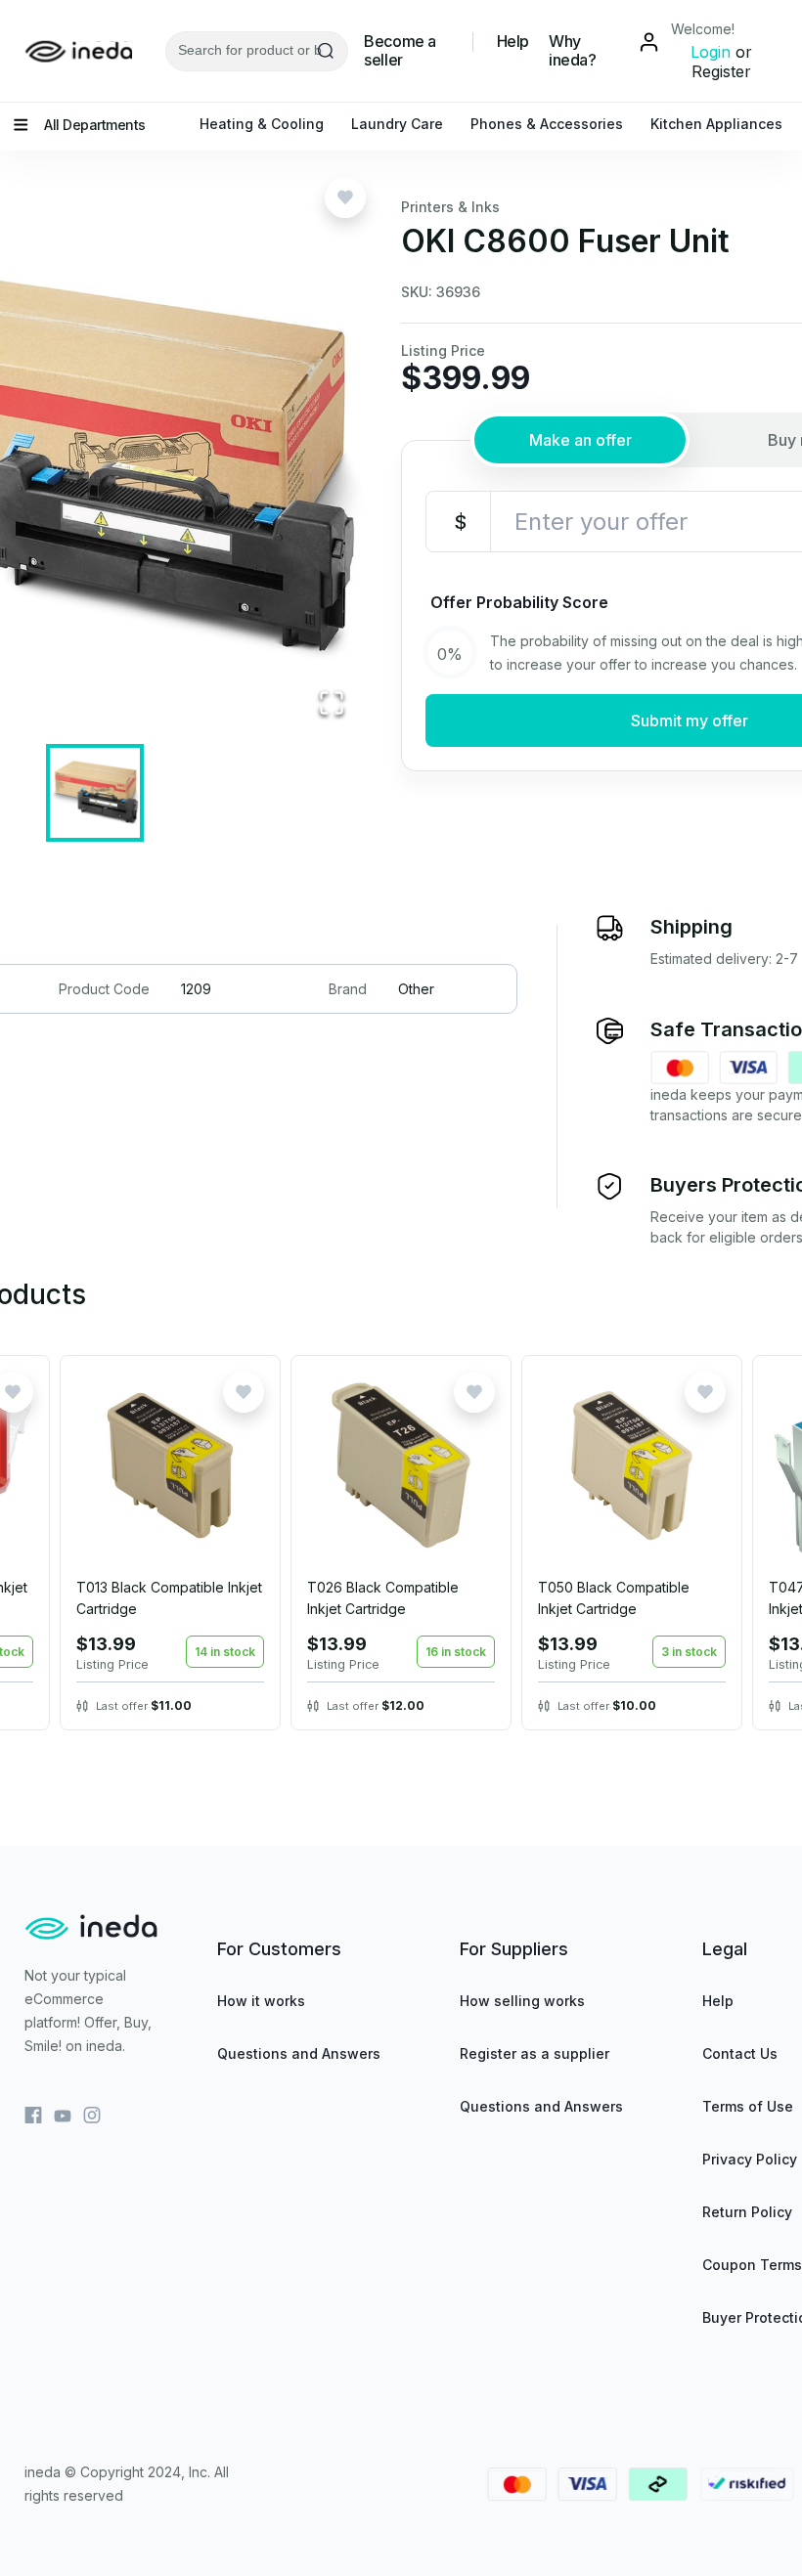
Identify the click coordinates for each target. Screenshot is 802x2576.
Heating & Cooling (262, 124)
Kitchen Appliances (716, 124)
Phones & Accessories (547, 124)
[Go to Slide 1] (95, 793)
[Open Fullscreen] (332, 704)
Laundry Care (397, 124)
